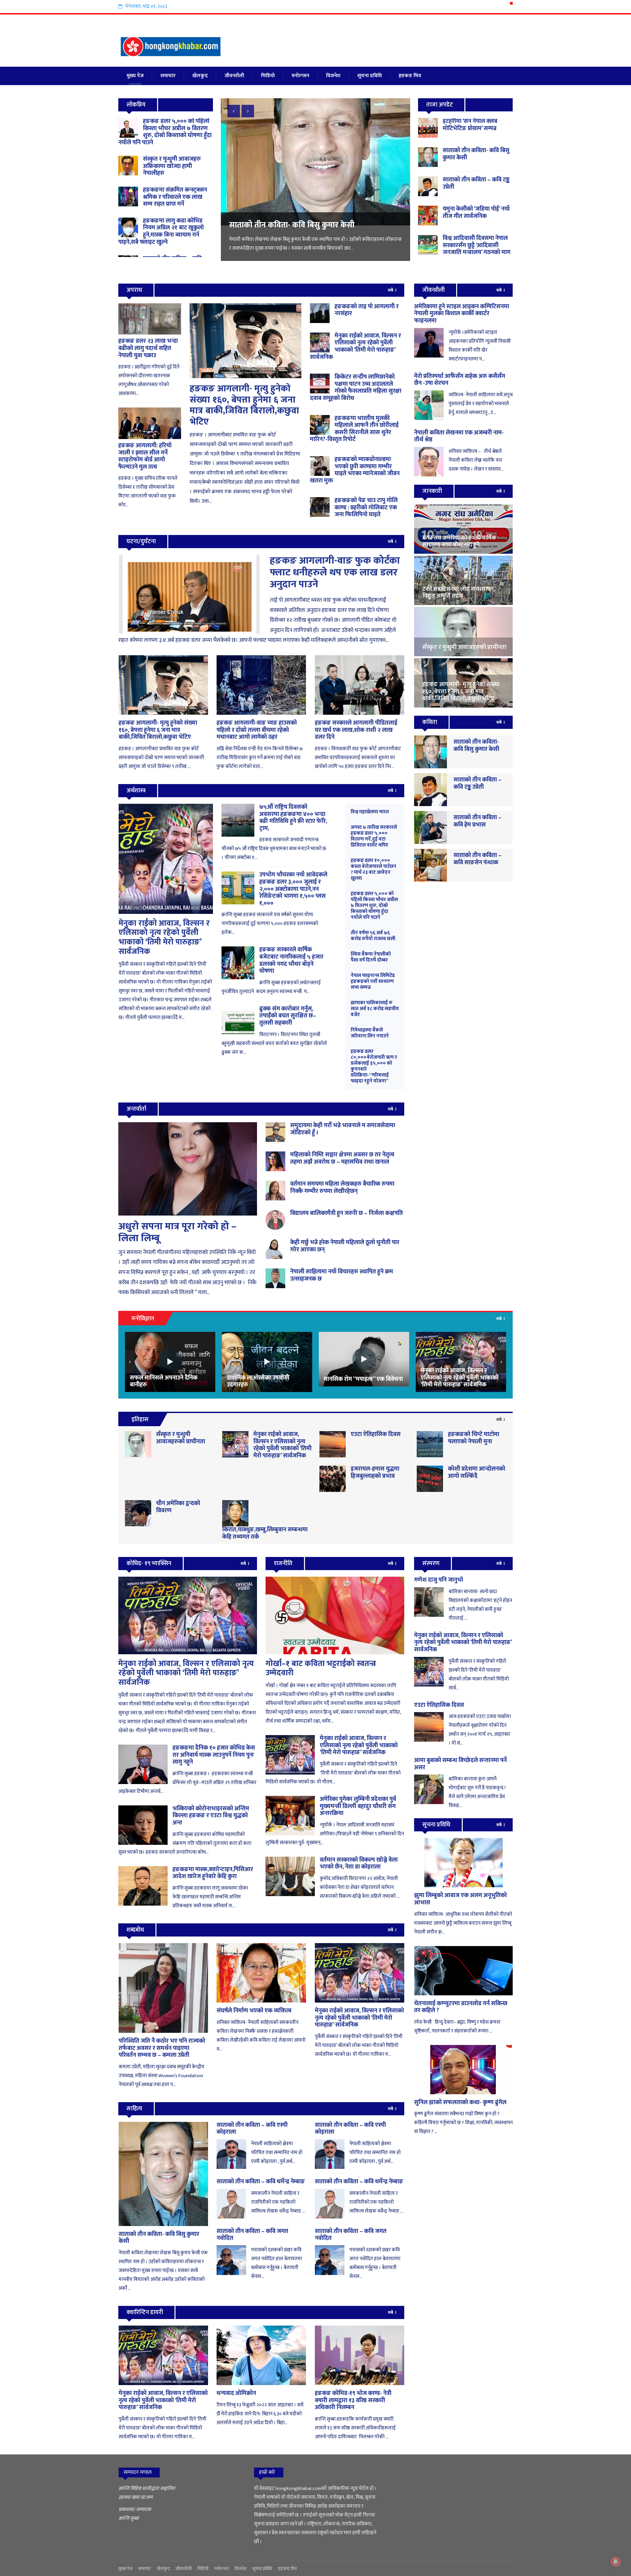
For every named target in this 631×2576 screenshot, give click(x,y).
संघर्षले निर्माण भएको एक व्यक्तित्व (254, 2011)
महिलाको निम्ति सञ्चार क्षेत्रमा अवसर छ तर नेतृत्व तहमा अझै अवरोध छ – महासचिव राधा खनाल (342, 1158)
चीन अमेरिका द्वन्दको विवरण (178, 1507)
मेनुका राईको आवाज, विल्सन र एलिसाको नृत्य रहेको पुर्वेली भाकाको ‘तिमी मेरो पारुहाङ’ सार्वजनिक (355, 347)
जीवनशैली (234, 76)
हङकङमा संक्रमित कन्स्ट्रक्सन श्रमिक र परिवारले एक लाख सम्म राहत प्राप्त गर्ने (175, 197)
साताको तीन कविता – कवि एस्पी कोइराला (252, 2129)
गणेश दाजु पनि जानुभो (439, 1580)
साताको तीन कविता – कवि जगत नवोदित (252, 2235)
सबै (391, 290)
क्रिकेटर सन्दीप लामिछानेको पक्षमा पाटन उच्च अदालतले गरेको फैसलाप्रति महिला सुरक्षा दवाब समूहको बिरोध (356, 388)
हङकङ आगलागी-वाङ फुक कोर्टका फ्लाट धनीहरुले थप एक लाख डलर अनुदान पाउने (335, 572)
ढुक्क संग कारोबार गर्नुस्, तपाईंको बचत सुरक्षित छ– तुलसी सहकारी (288, 1016)
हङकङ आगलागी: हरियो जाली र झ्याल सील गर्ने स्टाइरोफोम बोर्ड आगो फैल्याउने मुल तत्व (145, 456)
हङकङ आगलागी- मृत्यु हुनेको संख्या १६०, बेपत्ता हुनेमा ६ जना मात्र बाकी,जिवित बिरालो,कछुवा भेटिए (244, 405)
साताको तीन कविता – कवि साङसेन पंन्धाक (478, 859)
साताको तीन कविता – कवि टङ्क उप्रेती (476, 183)
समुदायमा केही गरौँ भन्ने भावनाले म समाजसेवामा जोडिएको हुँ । (343, 1129)
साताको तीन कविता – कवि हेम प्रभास (478, 821)
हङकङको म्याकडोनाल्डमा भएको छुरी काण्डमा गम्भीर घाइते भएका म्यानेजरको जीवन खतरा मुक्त (355, 470)
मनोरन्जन (300, 76)
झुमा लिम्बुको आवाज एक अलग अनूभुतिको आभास (460, 1899)
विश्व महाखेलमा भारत (370, 812)
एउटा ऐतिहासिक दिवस (376, 1434)
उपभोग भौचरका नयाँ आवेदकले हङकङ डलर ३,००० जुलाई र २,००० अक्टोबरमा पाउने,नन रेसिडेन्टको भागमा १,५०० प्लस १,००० (293, 889)
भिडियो (268, 76)
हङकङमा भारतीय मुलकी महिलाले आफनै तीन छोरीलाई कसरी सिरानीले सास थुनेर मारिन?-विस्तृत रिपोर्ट (354, 429)
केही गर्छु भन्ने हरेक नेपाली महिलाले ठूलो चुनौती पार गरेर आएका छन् (345, 1246)
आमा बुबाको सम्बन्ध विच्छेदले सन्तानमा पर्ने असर (460, 1764)
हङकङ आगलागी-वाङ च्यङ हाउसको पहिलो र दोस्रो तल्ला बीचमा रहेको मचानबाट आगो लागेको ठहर (257, 730)
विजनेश (333, 76)
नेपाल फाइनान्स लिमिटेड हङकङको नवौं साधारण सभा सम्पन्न (373, 981)
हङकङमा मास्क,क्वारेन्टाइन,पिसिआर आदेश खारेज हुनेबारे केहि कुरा (213, 1873)
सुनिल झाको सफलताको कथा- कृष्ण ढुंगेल (460, 2102)
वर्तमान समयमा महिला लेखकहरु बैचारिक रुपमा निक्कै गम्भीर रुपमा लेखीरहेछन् (342, 1188)
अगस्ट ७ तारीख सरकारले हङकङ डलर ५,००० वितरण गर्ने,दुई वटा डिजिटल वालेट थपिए (374, 836)
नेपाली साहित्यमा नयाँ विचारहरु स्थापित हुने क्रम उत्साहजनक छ (342, 1275)
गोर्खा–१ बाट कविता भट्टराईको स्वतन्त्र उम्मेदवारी (321, 1669)
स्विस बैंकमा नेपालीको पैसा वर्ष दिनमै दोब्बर (371, 957)
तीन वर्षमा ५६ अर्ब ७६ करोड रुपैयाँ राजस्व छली (373, 936)
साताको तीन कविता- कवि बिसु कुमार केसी (476, 154)
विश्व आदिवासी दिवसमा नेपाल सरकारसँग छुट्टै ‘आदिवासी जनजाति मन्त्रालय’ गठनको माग (313, 230)
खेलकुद (200, 76)
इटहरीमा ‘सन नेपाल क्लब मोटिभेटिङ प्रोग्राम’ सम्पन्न (470, 125)
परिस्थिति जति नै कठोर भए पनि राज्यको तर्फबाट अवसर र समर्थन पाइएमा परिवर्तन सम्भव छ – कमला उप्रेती (162, 2048)
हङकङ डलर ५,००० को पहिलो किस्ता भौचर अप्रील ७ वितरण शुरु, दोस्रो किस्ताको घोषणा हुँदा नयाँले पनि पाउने (165, 132)
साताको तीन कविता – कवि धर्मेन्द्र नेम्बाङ (261, 2182)
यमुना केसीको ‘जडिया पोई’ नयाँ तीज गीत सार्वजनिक (476, 213)
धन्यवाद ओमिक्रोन (236, 2393)
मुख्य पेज (135, 76)
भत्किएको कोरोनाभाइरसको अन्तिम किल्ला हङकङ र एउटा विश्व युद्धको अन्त (211, 1816)
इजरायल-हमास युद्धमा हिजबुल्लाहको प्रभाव (375, 1473)
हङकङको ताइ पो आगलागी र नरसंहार (367, 310)
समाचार (168, 76)
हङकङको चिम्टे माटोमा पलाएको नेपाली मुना (474, 1438)
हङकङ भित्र (410, 76)
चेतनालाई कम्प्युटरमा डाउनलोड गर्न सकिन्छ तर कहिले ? (461, 2007)
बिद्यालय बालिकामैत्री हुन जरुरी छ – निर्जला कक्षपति (347, 1213)
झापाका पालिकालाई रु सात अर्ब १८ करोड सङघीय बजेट (375, 1009)
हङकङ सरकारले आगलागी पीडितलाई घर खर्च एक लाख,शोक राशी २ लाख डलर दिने (356, 730)
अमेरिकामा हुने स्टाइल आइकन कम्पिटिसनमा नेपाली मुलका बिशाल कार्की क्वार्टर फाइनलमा (462, 314)
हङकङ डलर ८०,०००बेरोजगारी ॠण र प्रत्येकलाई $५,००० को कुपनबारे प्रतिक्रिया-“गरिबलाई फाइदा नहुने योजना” (374, 1066)
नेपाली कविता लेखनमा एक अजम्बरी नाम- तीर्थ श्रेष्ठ (459, 436)
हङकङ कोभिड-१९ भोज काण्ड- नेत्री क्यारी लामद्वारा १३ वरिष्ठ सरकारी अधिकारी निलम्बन (353, 2400)
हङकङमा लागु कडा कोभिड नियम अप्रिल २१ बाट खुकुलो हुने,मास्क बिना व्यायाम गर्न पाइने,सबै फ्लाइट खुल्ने (161, 232)
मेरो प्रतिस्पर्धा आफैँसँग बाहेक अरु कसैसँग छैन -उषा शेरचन (460, 380)
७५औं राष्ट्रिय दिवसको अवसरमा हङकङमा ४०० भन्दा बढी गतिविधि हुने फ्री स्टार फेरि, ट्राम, (293, 818)
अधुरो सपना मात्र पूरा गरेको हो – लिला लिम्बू (177, 1232)
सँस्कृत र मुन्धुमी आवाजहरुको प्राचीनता (181, 1438)
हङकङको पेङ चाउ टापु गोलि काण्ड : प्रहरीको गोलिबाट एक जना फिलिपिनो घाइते (366, 508)
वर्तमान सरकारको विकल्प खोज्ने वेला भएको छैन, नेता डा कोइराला (359, 1864)
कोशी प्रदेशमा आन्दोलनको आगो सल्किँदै (477, 1473)
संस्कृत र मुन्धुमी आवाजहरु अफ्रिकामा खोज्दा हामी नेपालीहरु (172, 166)
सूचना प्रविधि (370, 76)
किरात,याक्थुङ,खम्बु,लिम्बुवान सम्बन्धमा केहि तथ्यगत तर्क (265, 1533)
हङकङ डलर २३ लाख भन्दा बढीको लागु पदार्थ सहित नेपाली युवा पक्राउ (148, 348)
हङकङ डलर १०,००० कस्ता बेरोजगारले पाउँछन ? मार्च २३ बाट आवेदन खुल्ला (374, 869)
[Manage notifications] (616, 2562)
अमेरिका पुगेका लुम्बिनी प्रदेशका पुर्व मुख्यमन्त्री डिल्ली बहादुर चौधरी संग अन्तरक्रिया (358, 1806)
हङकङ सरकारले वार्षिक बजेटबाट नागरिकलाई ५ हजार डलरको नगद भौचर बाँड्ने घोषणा (291, 960)
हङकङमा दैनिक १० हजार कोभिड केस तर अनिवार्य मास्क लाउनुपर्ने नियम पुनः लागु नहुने (214, 1755)
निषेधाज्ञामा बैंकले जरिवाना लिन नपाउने (370, 1033)
